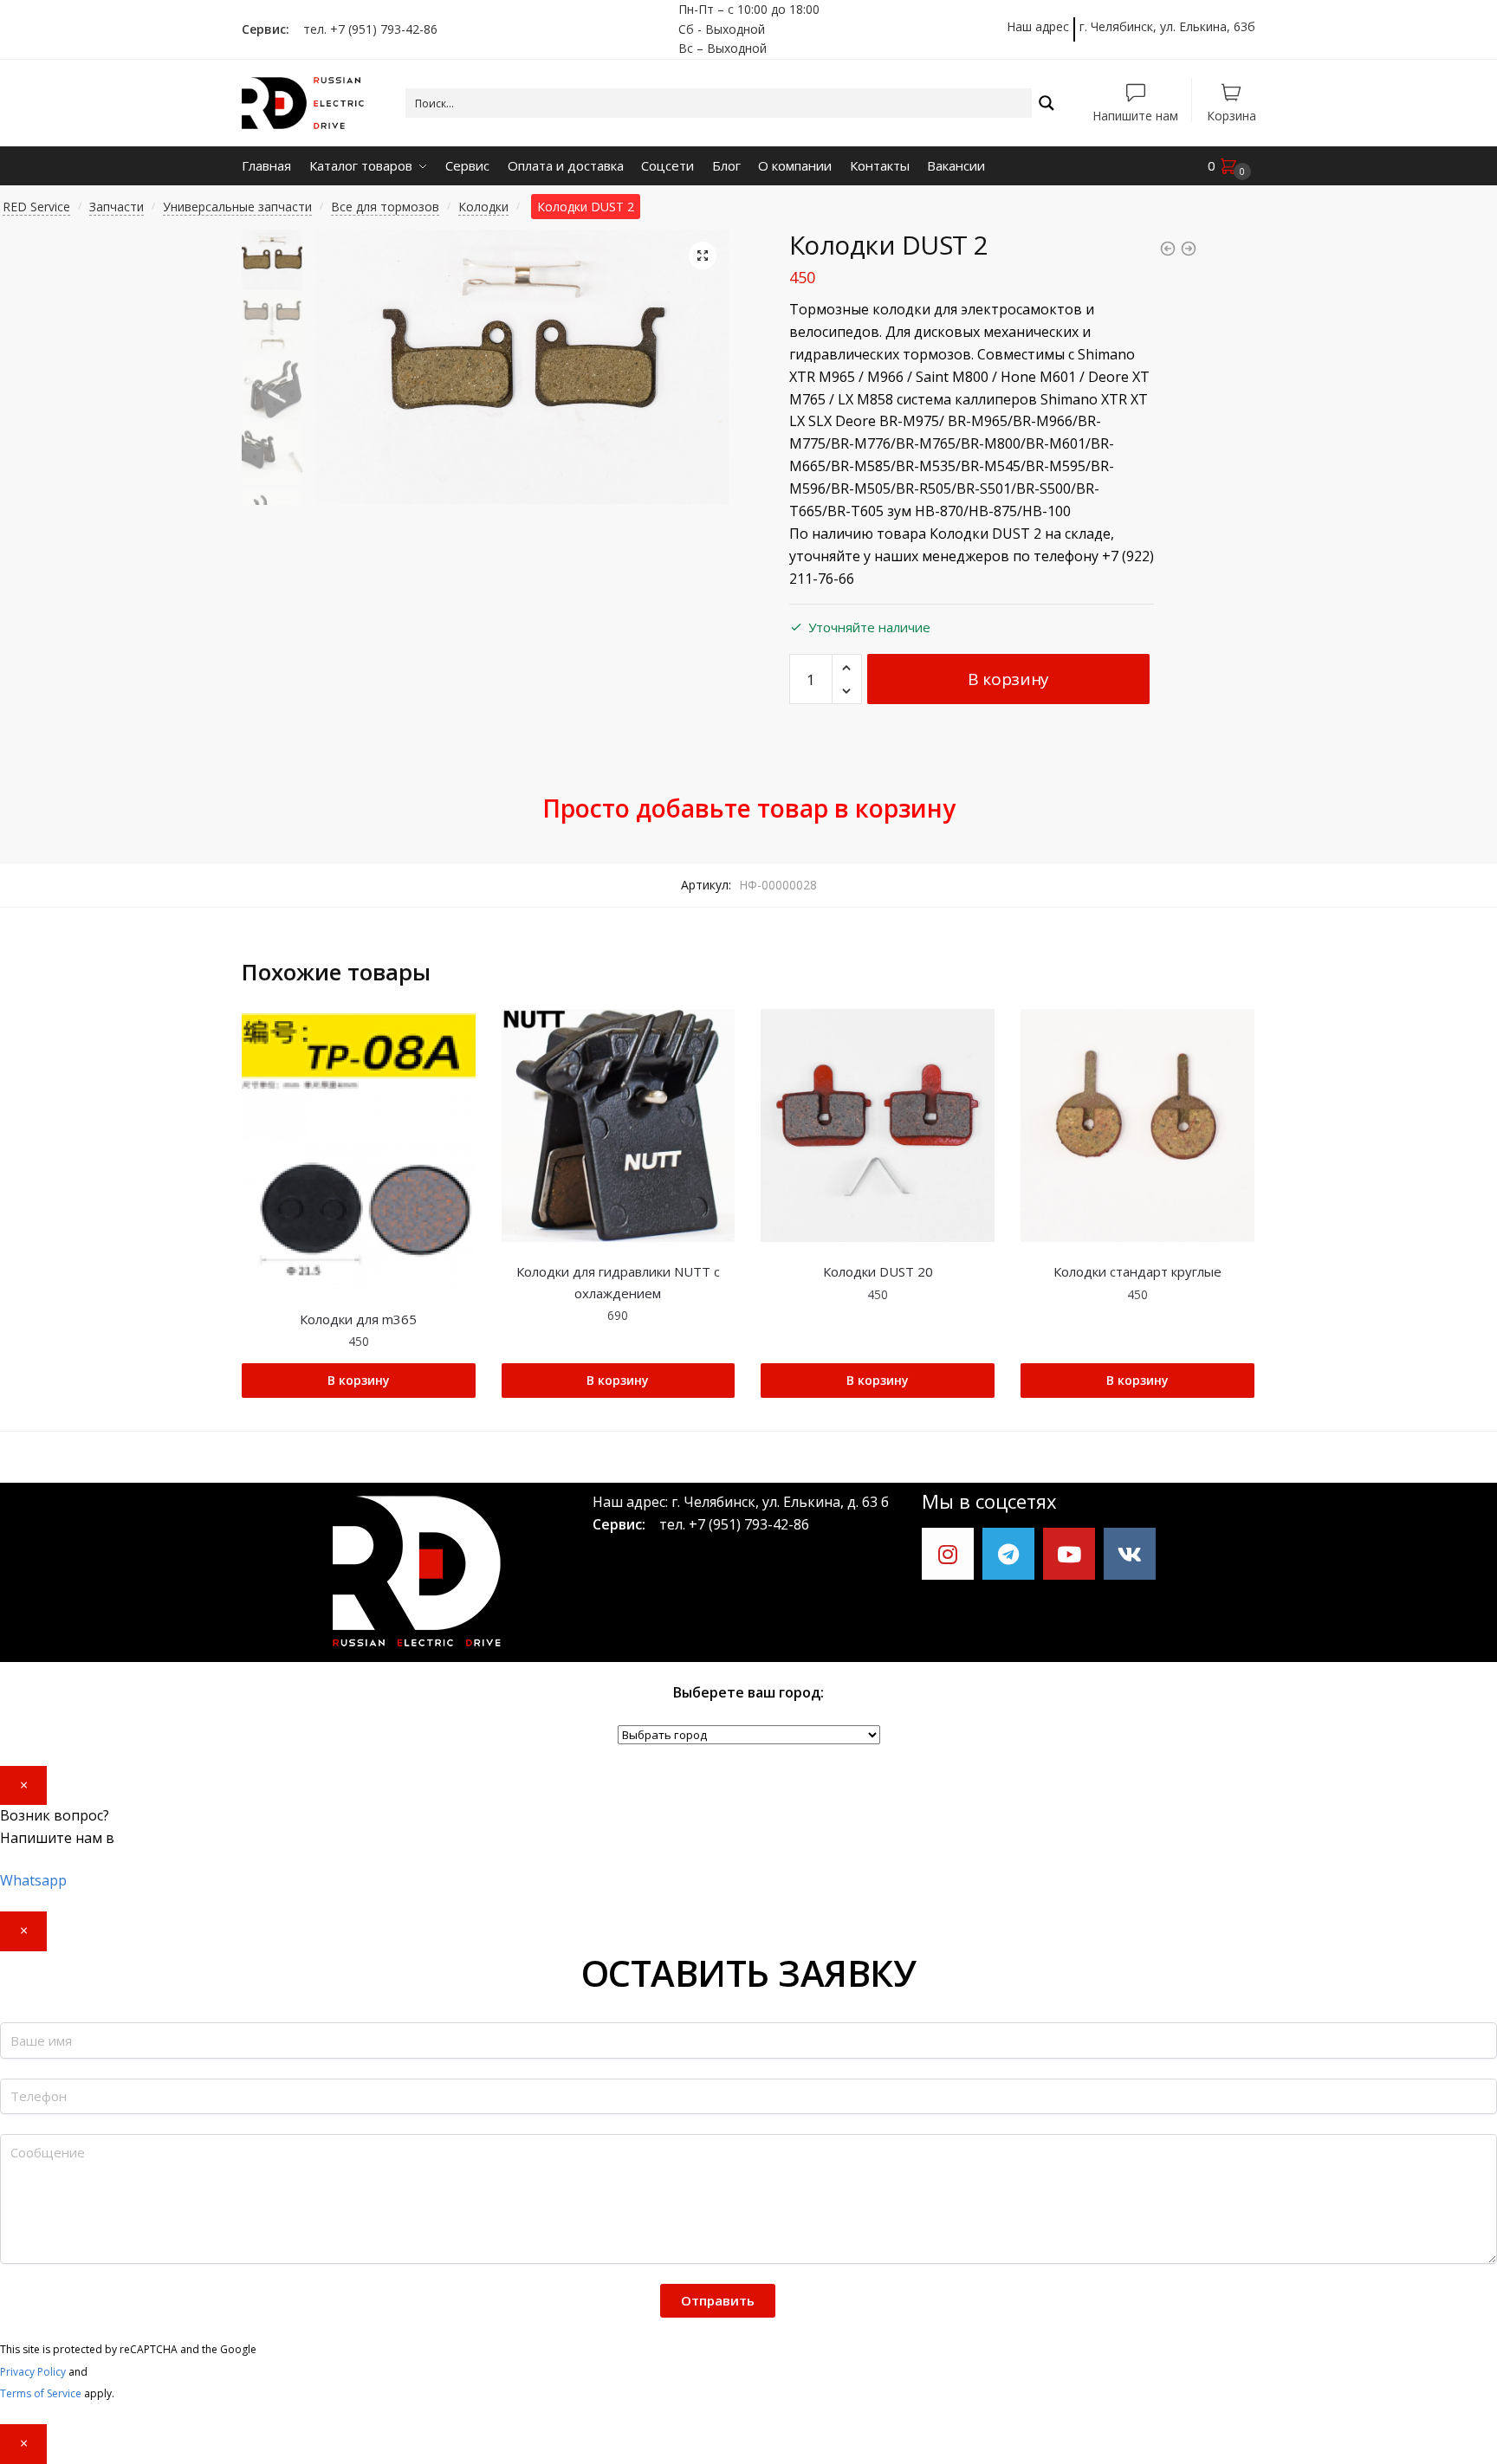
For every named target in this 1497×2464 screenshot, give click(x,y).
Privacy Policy (33, 2372)
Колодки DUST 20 (878, 1271)
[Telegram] (1008, 1554)
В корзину (1008, 679)
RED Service (36, 207)
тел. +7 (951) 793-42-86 (365, 29)
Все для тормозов (385, 207)
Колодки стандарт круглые (1137, 1271)
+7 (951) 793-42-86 (749, 1524)
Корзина (1231, 115)
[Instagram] (948, 1554)
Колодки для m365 (358, 1319)
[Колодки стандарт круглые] (1137, 1126)
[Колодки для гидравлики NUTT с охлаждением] (619, 1126)
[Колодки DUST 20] (878, 1126)
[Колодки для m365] (359, 1149)
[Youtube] (1069, 1554)
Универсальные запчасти (237, 207)
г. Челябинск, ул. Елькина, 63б (1167, 26)
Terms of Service (41, 2393)
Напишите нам (1135, 115)
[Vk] (1130, 1554)
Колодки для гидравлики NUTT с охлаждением (618, 1282)
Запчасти (117, 207)
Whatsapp (33, 1880)
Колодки (483, 207)
